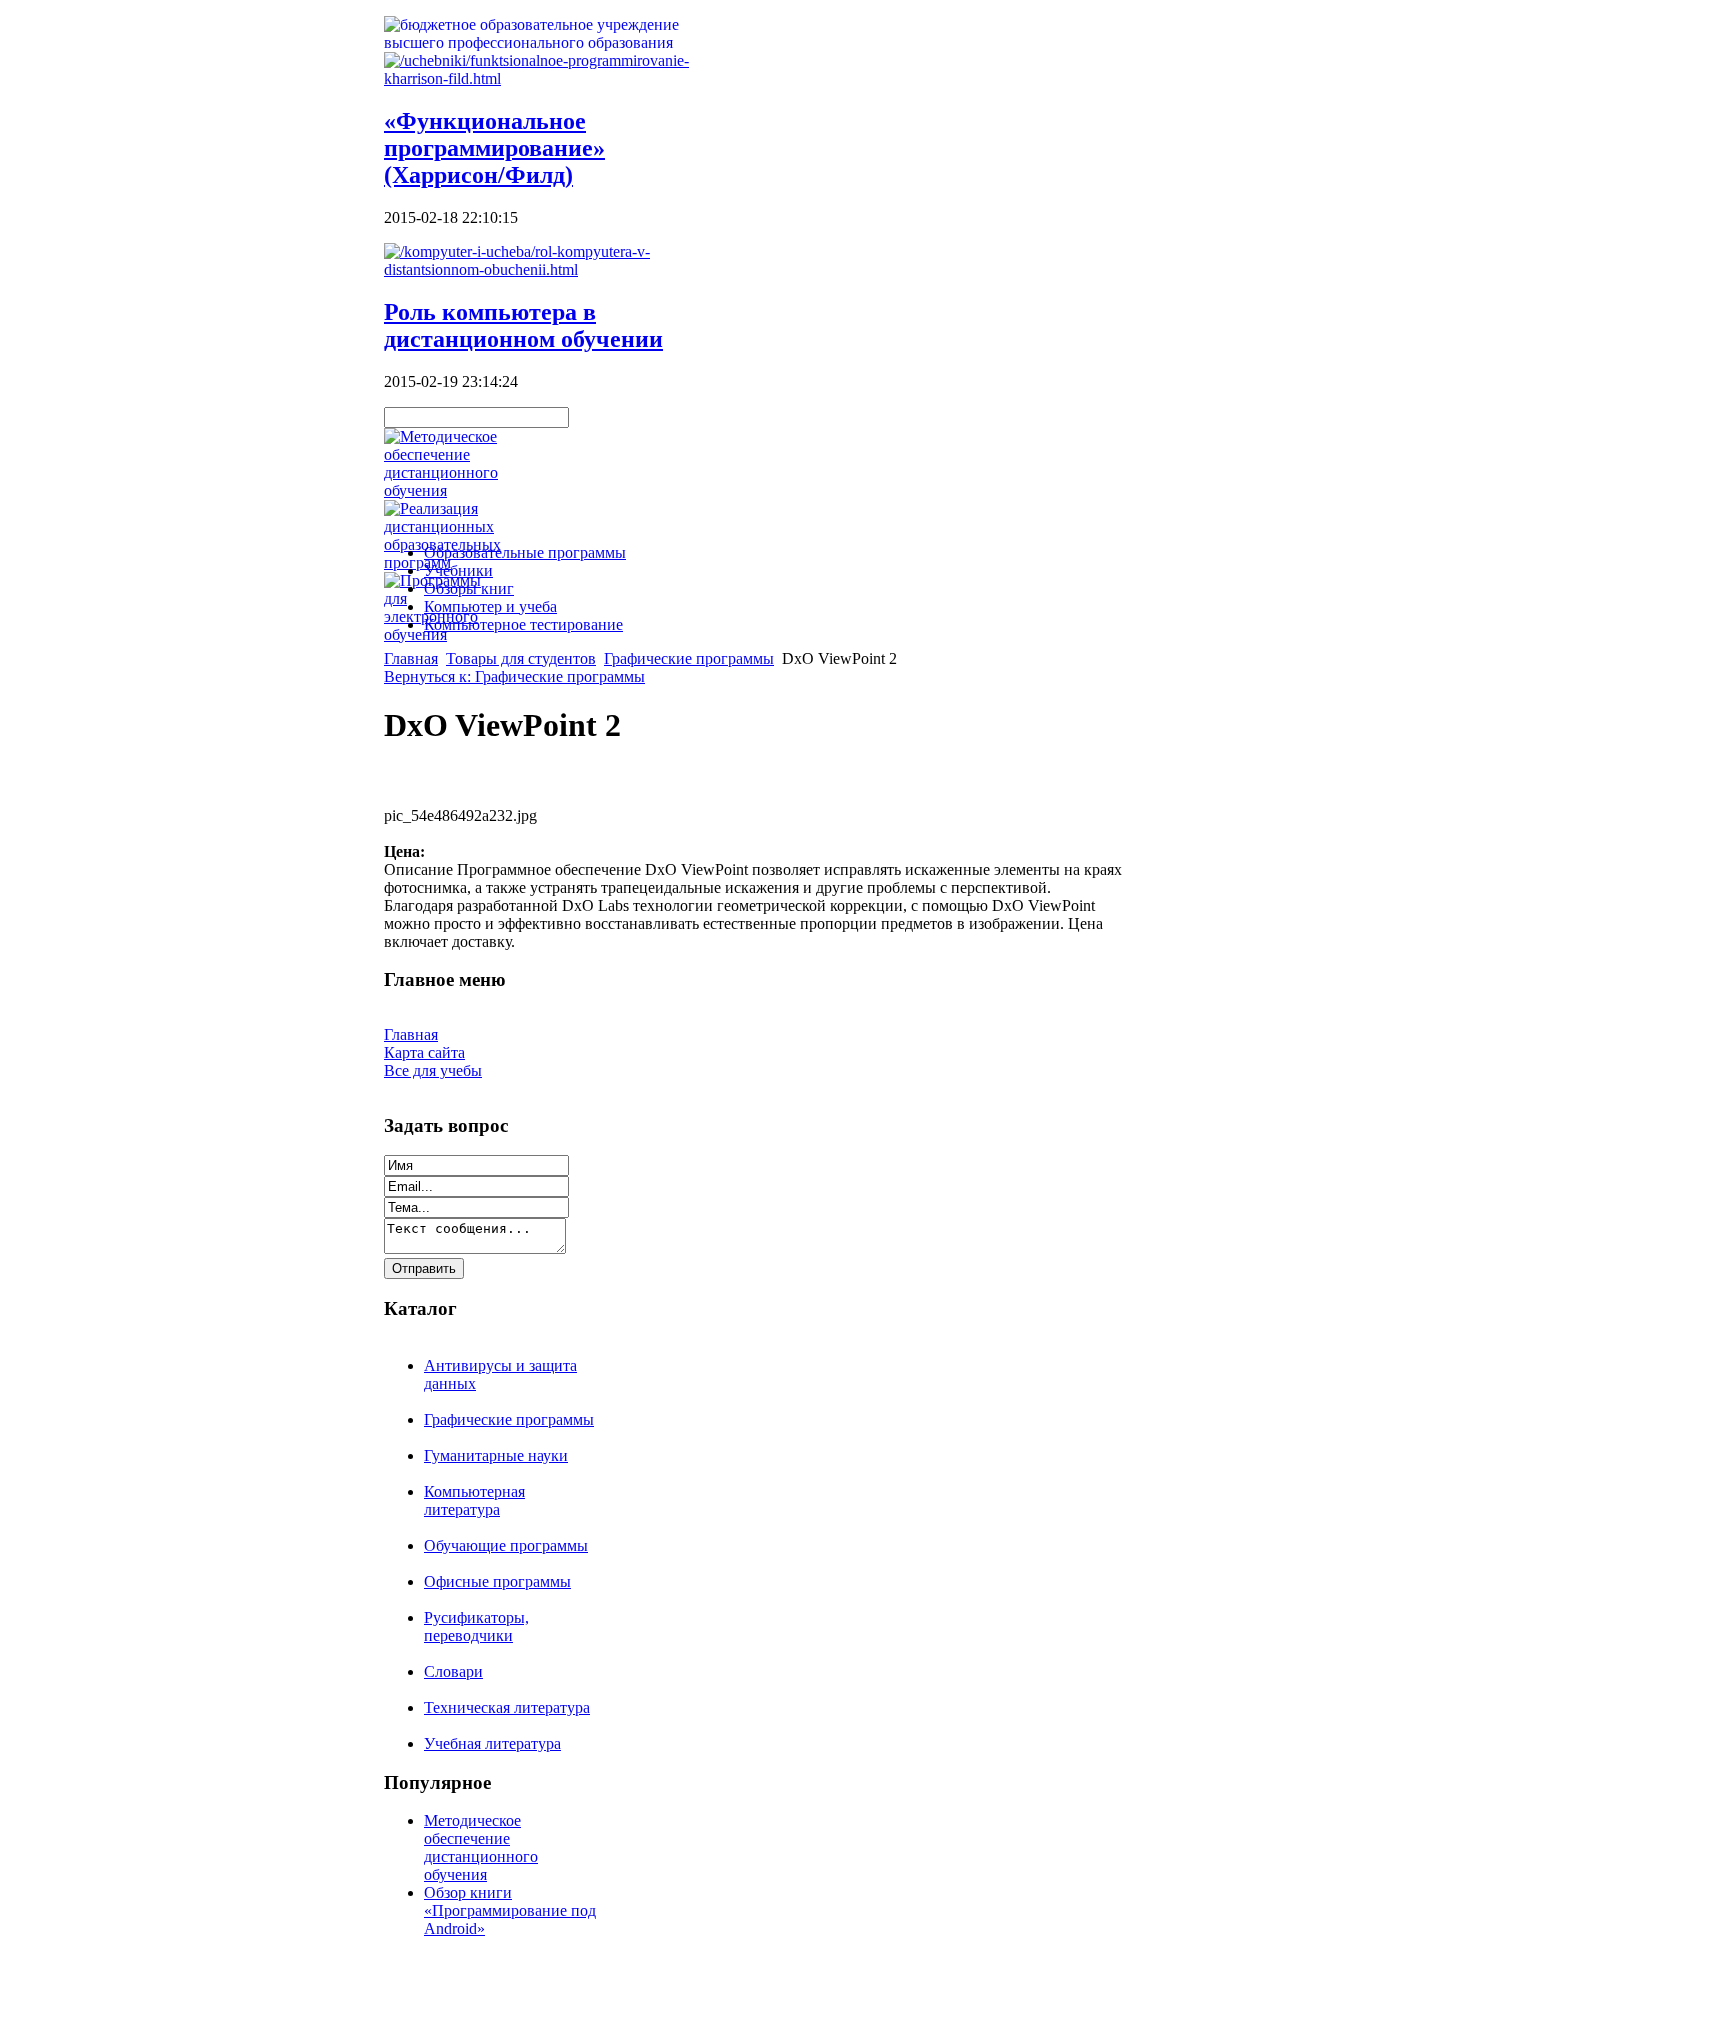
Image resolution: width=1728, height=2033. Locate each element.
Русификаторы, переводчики (476, 1626)
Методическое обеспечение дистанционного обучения (481, 1847)
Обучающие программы (506, 1545)
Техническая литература (507, 1707)
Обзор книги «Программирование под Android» (510, 1910)
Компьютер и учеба (490, 606)
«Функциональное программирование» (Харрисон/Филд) (494, 148)
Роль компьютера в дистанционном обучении (523, 325)
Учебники (458, 570)
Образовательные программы (525, 552)
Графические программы (689, 658)
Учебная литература (492, 1743)
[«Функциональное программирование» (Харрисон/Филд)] (544, 78)
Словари (453, 1671)
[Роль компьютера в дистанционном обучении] (544, 269)
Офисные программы (497, 1581)
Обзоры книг (469, 588)
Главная (411, 658)
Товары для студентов (521, 658)
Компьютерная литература (474, 1500)
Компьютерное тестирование (523, 624)
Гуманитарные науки (496, 1455)
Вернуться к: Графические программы (514, 676)
